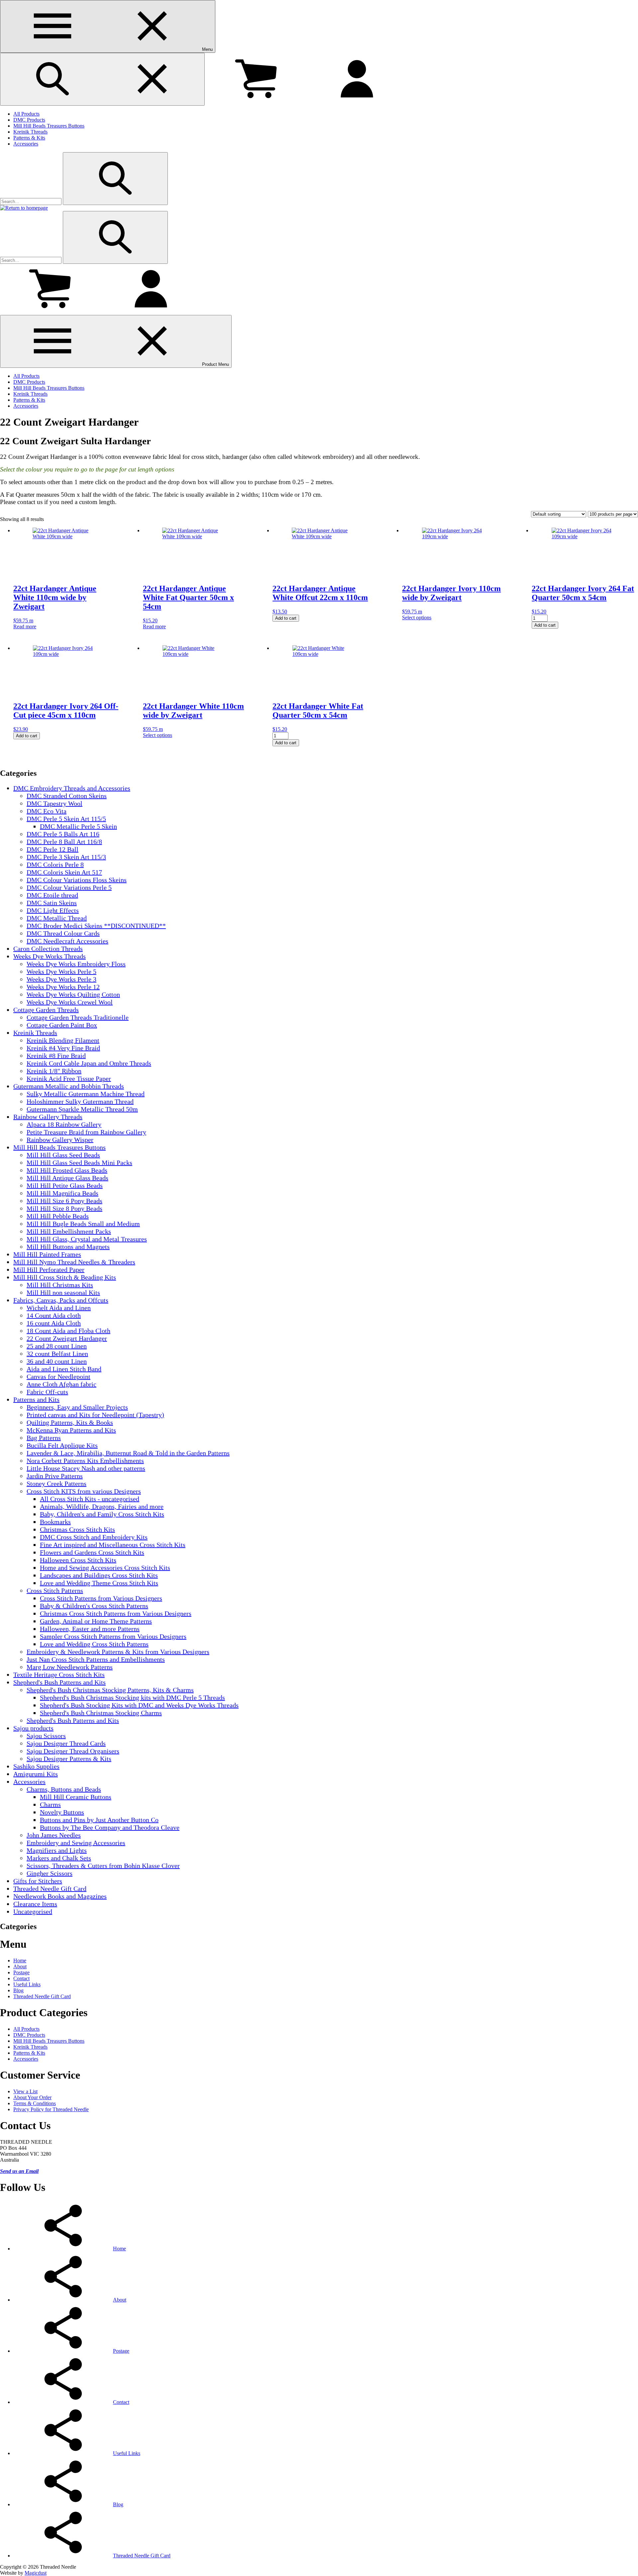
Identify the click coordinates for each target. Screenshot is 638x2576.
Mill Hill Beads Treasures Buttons (49, 126)
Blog (18, 1990)
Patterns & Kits (29, 138)
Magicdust (36, 2573)
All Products (26, 114)
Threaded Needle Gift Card (42, 1996)
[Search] (115, 179)
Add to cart (286, 618)
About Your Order (32, 2097)
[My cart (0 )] (256, 102)
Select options (417, 618)
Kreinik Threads (30, 132)
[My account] (357, 102)
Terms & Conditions (35, 2103)
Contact (21, 1978)
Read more (25, 626)
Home (20, 1960)
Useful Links (27, 1984)
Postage (21, 1972)
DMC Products (29, 120)
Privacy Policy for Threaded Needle (51, 2109)
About (20, 1966)
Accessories (26, 144)
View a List (25, 2091)
